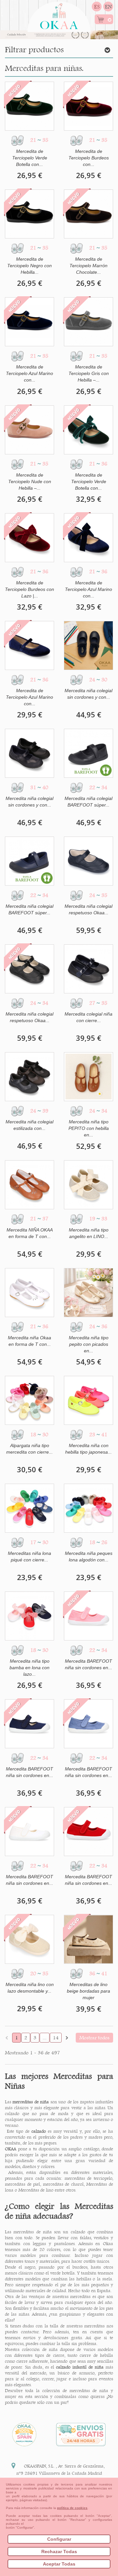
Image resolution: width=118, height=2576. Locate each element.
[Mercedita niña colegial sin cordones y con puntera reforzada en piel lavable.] (88, 645)
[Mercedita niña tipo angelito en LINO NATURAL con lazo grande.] (88, 1185)
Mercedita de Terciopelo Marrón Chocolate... (88, 266)
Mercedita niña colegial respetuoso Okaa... (88, 909)
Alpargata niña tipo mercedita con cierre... (29, 1449)
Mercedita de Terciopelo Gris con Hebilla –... (89, 373)
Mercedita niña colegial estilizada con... (29, 1125)
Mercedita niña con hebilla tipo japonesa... (88, 1449)
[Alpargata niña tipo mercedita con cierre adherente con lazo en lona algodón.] (29, 1400)
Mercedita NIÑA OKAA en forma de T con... (30, 1233)
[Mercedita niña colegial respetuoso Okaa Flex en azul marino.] (88, 861)
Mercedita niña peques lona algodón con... (89, 1557)
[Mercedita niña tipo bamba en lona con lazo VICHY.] (29, 1616)
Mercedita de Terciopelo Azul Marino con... (29, 373)
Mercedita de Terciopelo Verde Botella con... (30, 158)
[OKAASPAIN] (59, 14)
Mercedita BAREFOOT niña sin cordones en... (88, 1664)
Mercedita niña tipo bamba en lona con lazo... (29, 1668)
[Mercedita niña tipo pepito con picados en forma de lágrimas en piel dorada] (88, 1293)
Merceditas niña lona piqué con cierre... (29, 1557)
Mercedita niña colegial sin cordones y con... (88, 694)
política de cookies (72, 2508)
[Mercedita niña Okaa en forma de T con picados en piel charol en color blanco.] (29, 1293)
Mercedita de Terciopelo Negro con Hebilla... (29, 266)
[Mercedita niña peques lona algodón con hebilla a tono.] (88, 1508)
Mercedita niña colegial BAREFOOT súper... (88, 802)
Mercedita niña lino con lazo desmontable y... (30, 1988)
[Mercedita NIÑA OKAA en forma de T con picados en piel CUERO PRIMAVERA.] (29, 1185)
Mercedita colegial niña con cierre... (88, 1017)
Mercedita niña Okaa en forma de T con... (29, 1341)
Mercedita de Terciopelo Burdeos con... (89, 158)
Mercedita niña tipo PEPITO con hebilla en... (89, 1128)
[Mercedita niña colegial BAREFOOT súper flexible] (88, 753)
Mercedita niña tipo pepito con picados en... (89, 1344)
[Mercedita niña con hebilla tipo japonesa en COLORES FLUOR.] (88, 1400)
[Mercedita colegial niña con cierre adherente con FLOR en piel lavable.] (88, 969)
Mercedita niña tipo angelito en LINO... (89, 1233)
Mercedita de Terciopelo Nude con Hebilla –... (30, 481)
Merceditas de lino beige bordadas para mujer (88, 1991)
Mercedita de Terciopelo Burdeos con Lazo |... (29, 589)
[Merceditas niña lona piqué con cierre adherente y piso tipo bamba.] (29, 1508)
